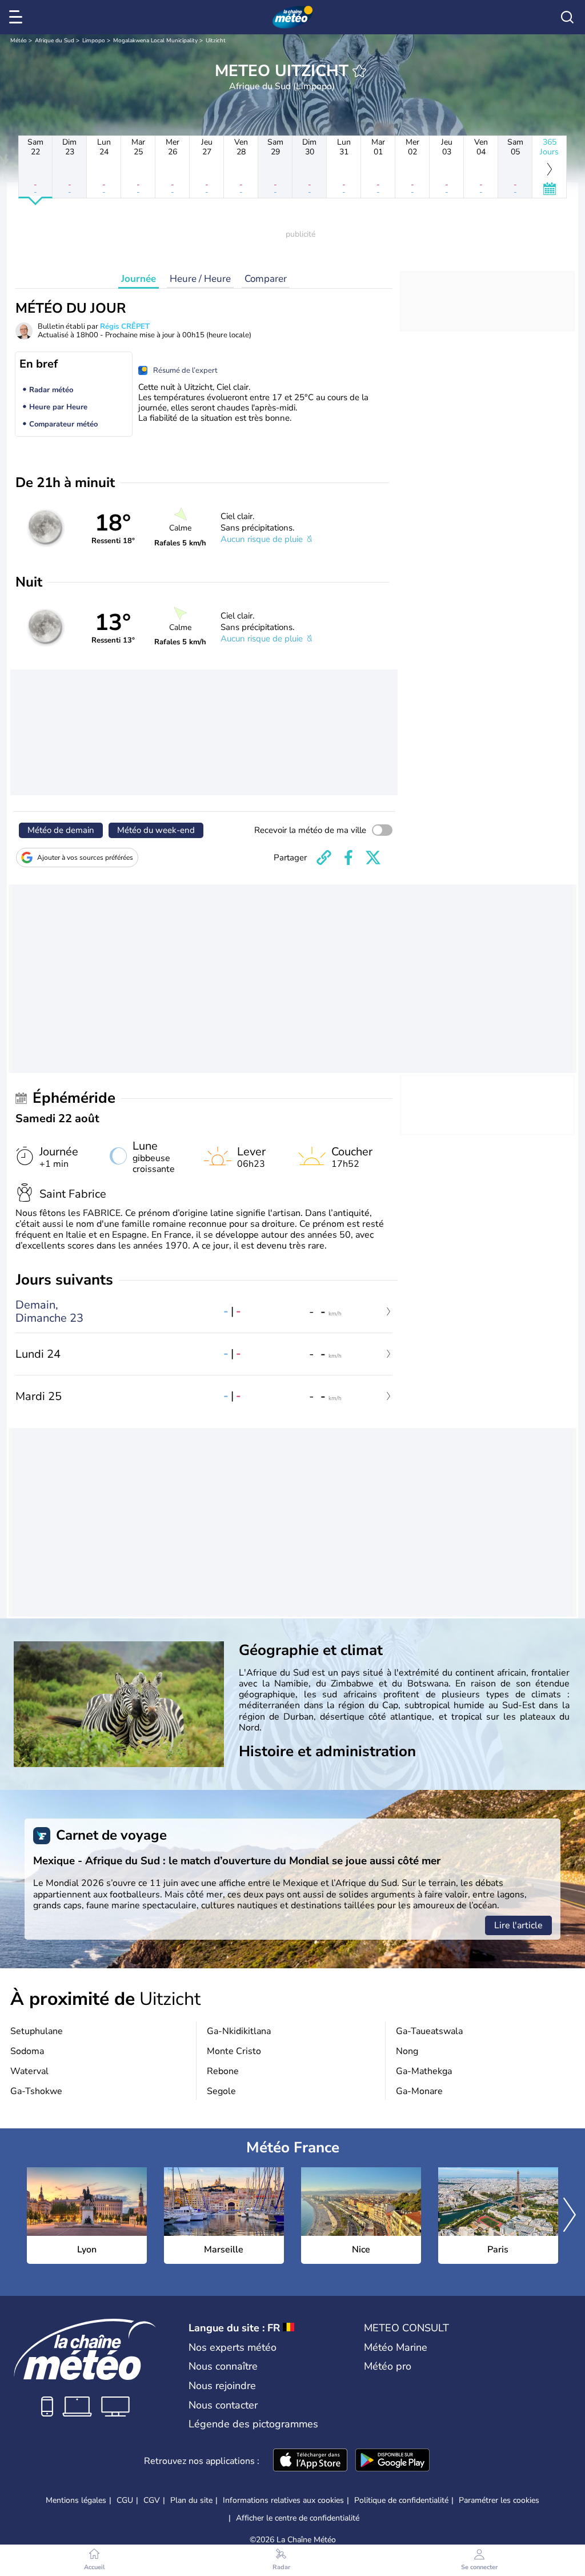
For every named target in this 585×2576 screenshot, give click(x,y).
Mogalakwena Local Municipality (155, 41)
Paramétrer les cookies (499, 2501)
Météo (19, 41)
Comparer (266, 279)
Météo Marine (396, 2347)
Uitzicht (216, 41)
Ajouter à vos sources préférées (85, 858)
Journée (139, 279)
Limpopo (94, 41)
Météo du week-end (156, 830)
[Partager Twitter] (373, 858)
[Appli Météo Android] (392, 2461)
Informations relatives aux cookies (283, 2500)
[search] (567, 17)
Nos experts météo (233, 2347)
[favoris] (359, 71)
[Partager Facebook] (348, 858)
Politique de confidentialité (401, 2500)
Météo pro (388, 2366)
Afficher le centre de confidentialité (298, 2518)
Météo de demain (61, 830)
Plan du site (191, 2500)
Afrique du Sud (55, 41)
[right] (570, 2216)
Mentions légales (76, 2500)
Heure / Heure (200, 279)
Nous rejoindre (222, 2386)
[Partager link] (324, 858)
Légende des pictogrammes (253, 2424)
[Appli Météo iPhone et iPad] (310, 2461)
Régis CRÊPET (125, 326)
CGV (152, 2500)
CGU (125, 2500)
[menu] (18, 17)
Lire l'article (518, 1925)
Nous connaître (223, 2366)
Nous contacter (223, 2405)
